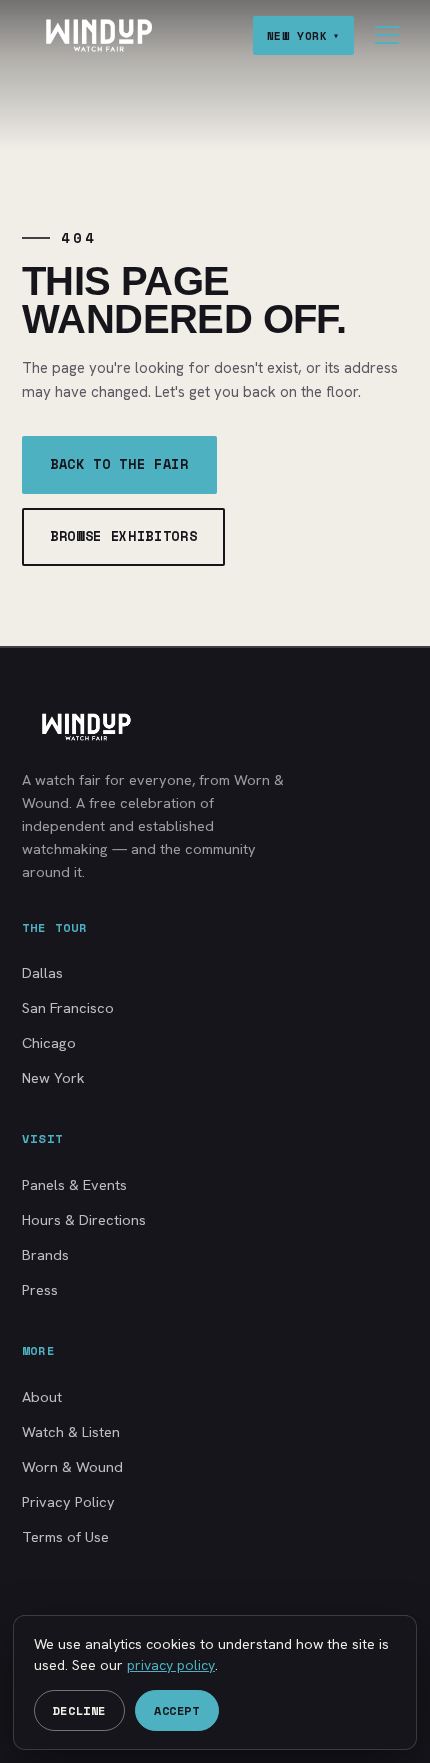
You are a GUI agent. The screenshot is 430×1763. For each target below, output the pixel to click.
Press (40, 1289)
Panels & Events (74, 1184)
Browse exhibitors (123, 536)
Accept (177, 1710)
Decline (79, 1710)
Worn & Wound (72, 1466)
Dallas (42, 972)
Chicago (49, 1042)
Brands (45, 1254)
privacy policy (171, 1665)
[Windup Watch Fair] (98, 35)
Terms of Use (65, 1536)
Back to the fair (119, 464)
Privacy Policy (68, 1501)
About (42, 1396)
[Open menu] (387, 35)
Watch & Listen (71, 1431)
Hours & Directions (84, 1219)
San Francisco (68, 1007)
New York (53, 1077)
